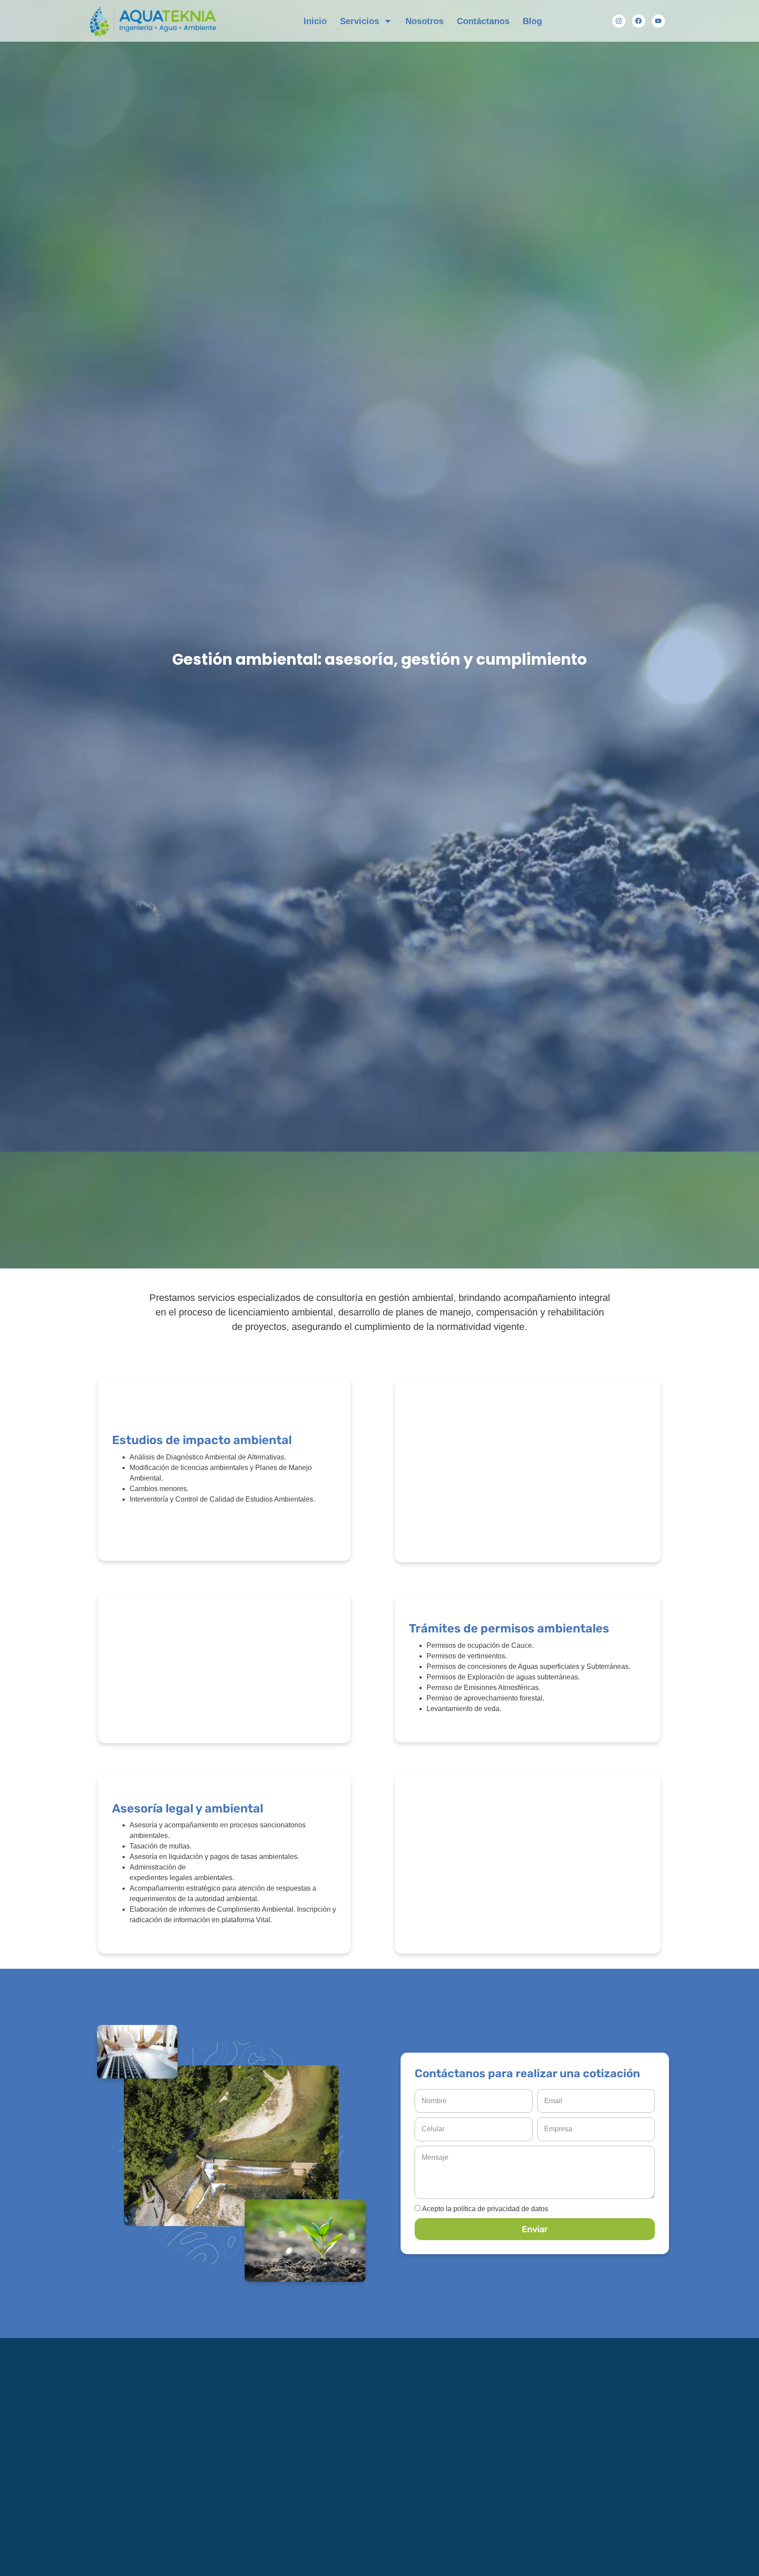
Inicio (315, 21)
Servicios (360, 21)
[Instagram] (619, 21)
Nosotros (425, 21)
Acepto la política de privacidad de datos (485, 2209)
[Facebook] (639, 21)
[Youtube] (658, 21)
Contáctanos (483, 21)
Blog (532, 21)
